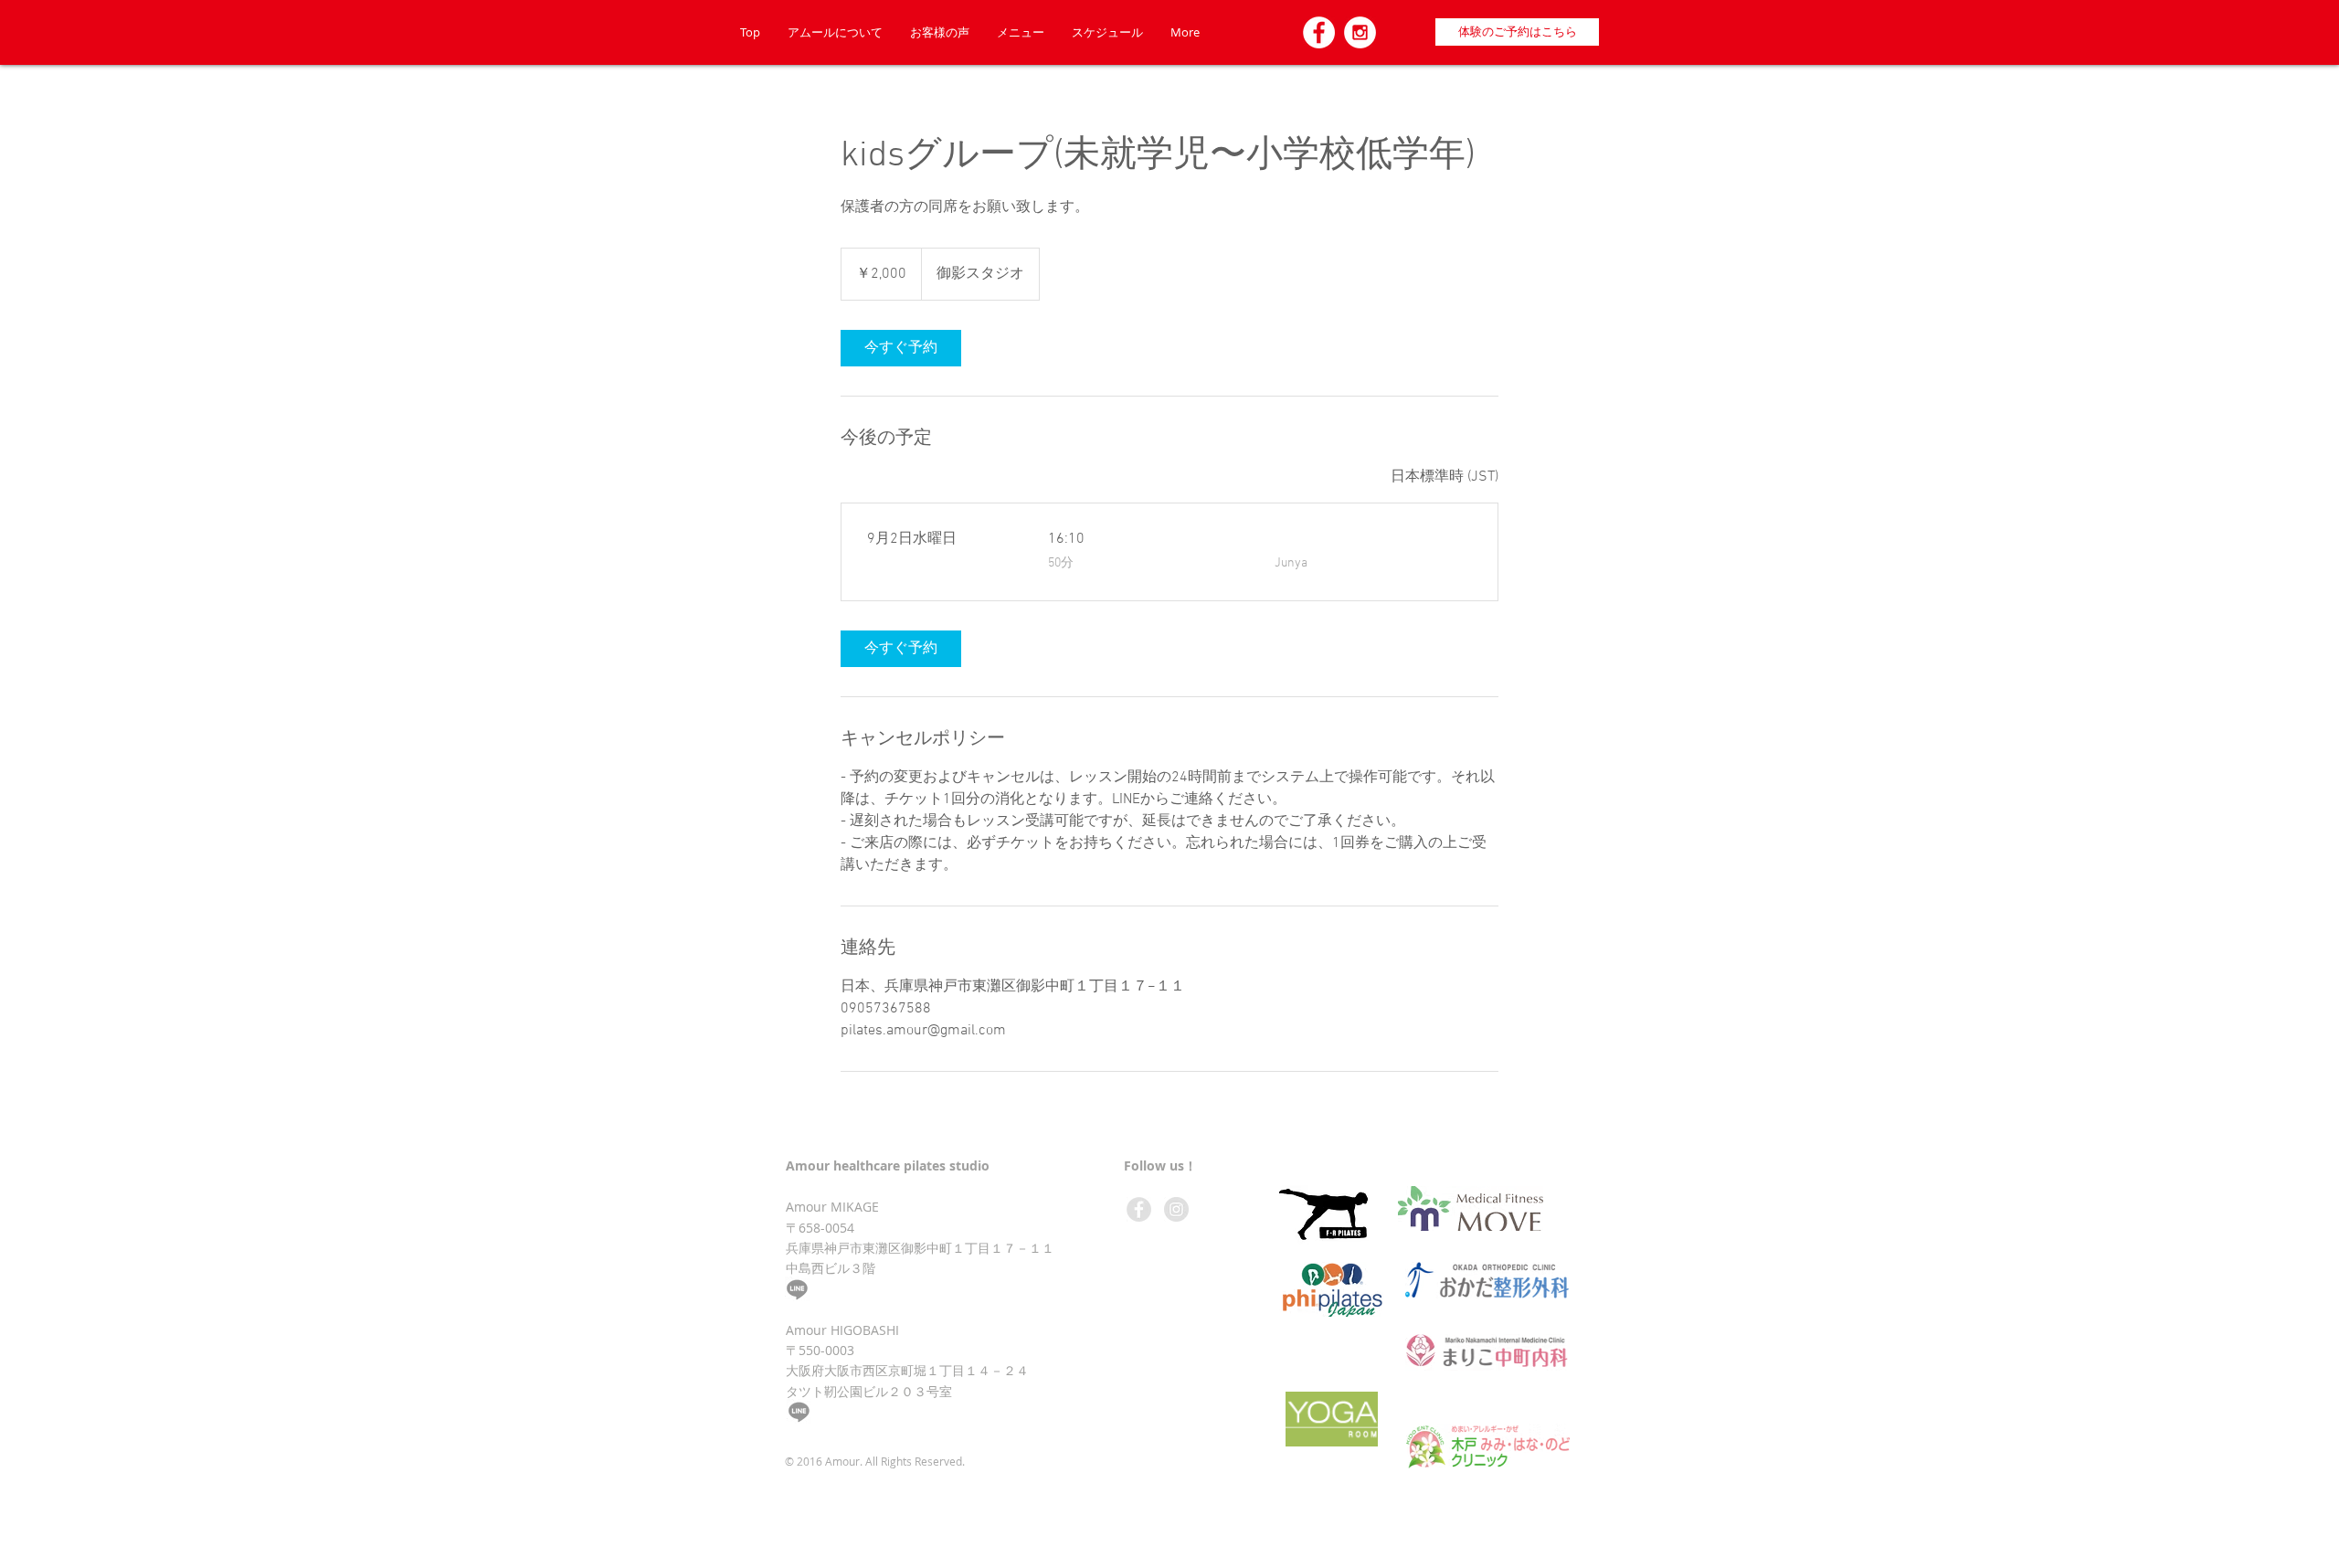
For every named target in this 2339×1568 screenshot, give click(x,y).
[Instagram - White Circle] (1360, 32)
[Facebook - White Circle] (1319, 32)
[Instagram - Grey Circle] (1176, 1209)
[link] (901, 348)
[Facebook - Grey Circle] (1139, 1209)
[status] (1445, 477)
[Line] (797, 1289)
